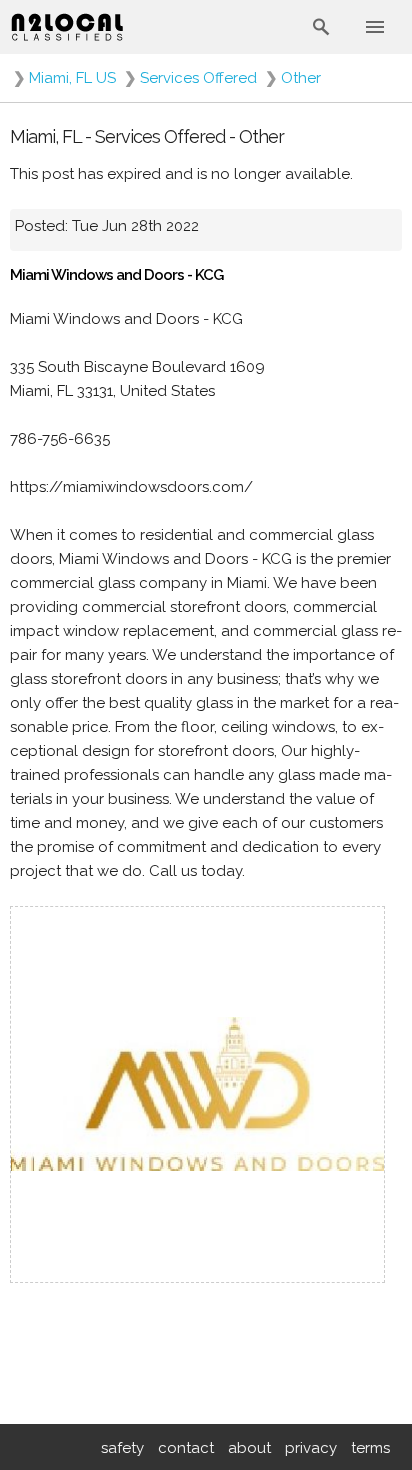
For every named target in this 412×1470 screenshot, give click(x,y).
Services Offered (198, 78)
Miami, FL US (72, 78)
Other (301, 78)
